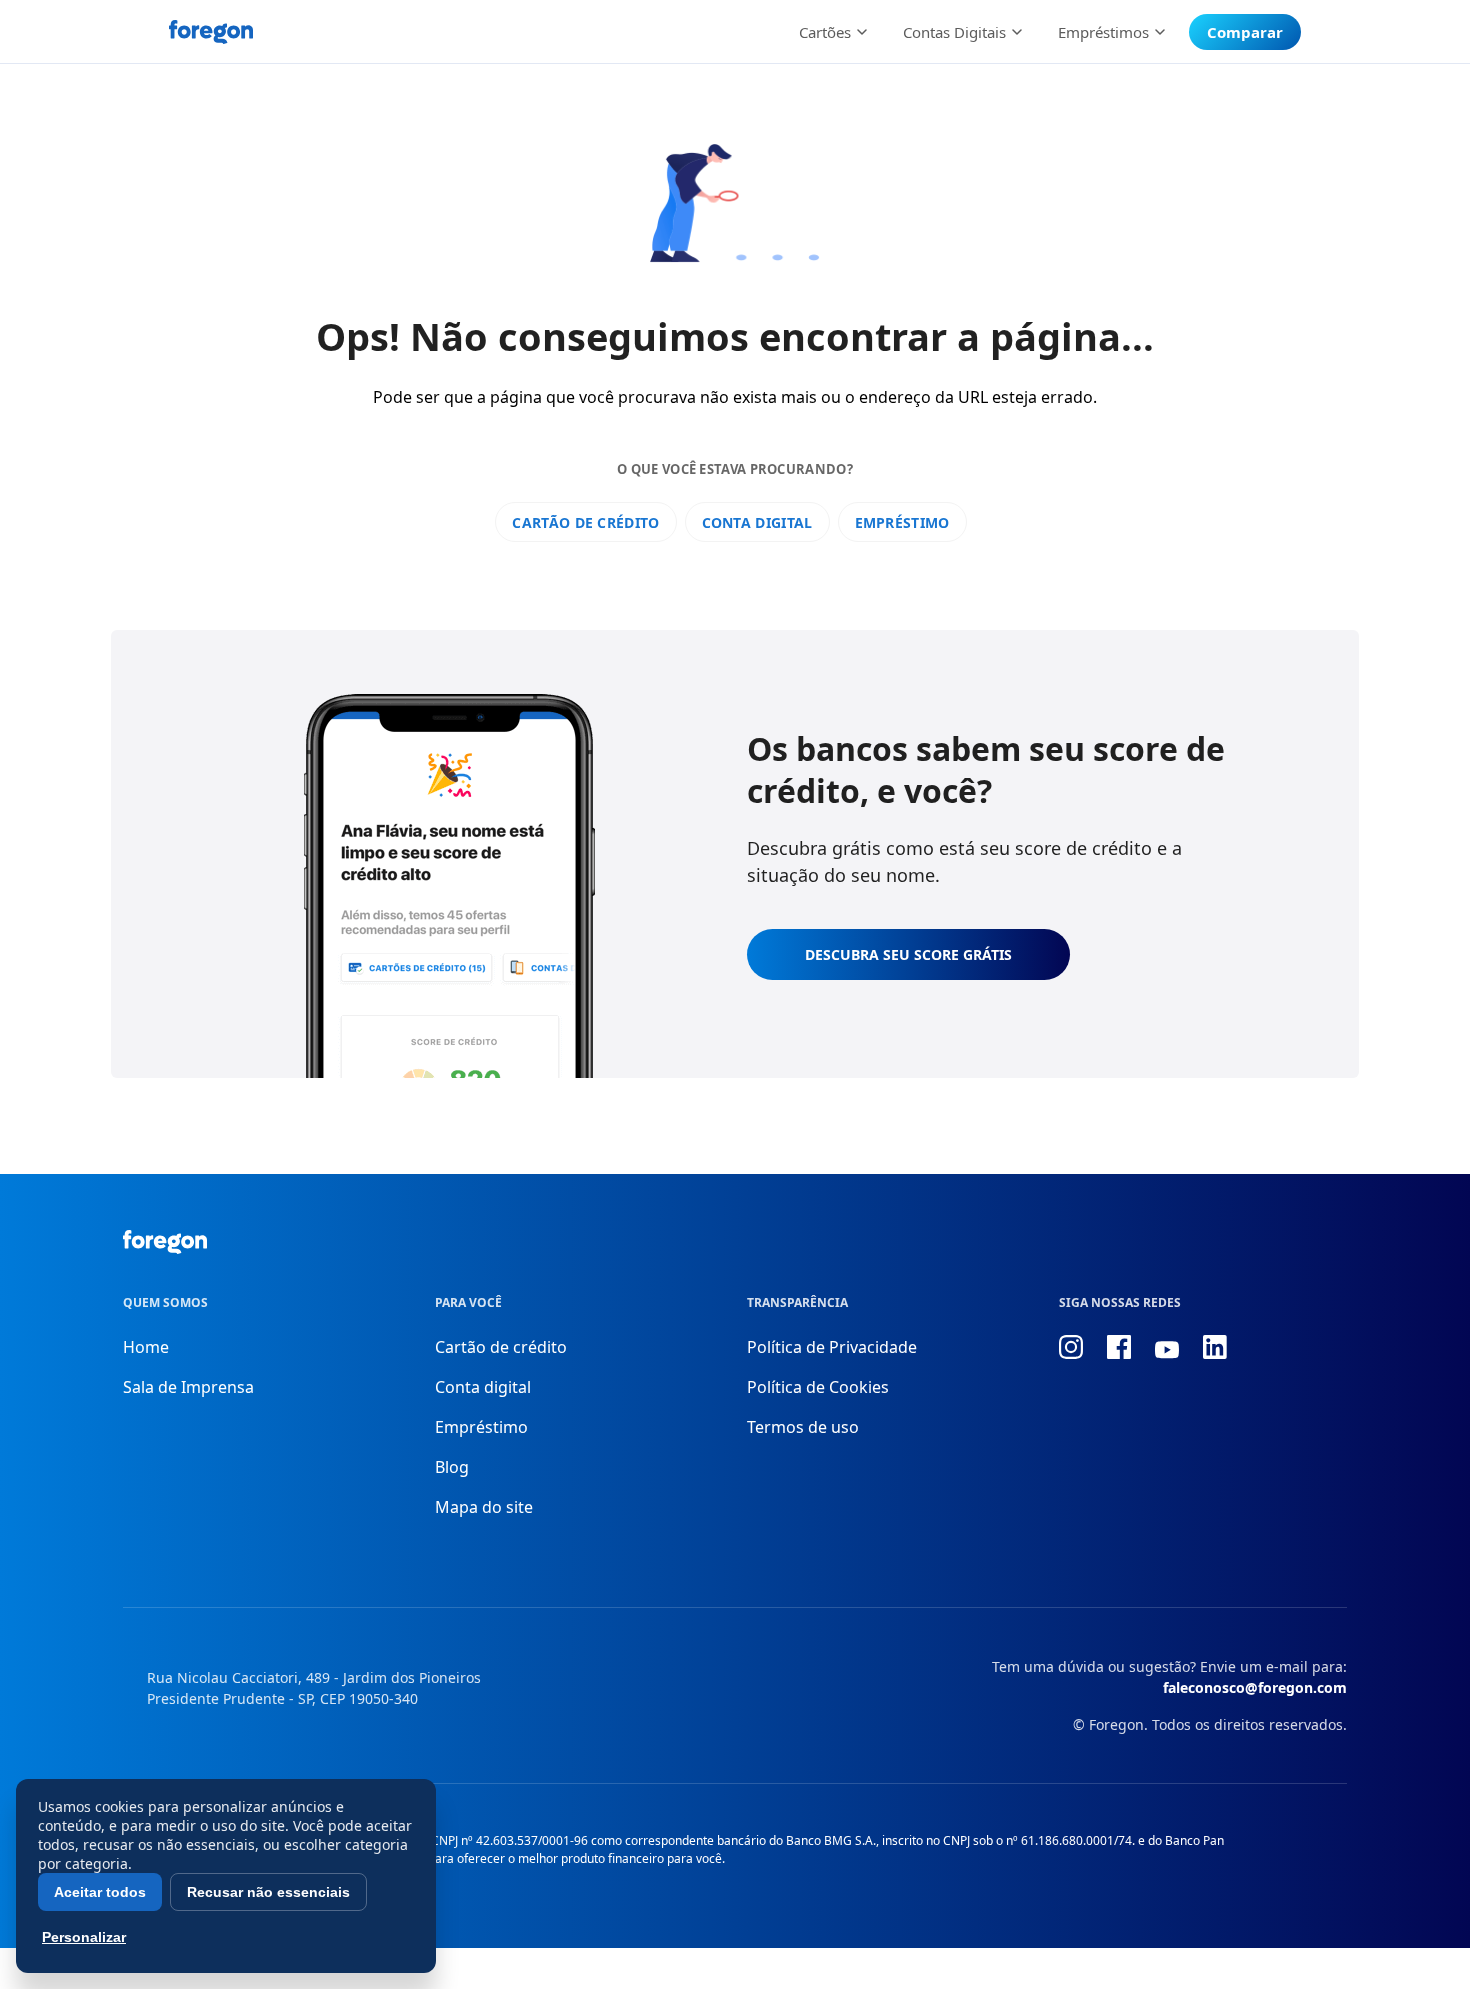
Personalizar (84, 1937)
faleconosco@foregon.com (1255, 1687)
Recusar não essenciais (268, 1892)
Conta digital (757, 522)
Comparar (1245, 32)
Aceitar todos (100, 1892)
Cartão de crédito (585, 522)
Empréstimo (902, 522)
